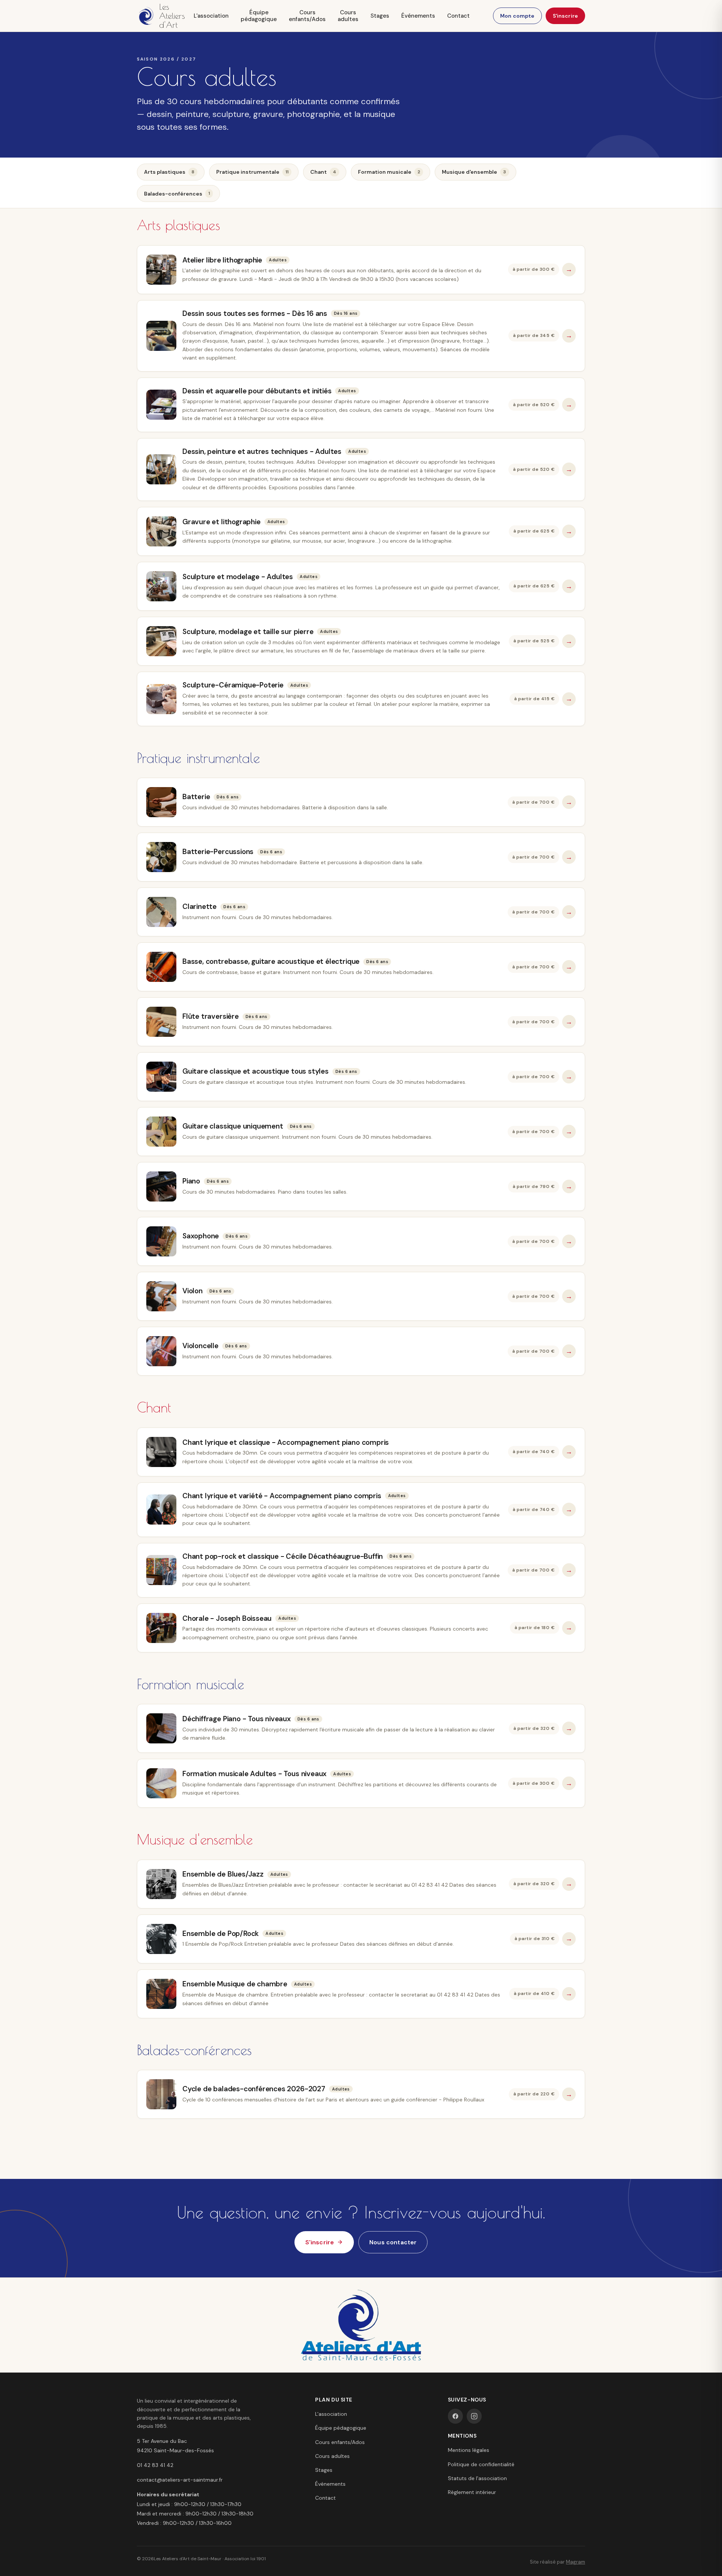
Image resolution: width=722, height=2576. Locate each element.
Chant (323, 172)
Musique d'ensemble (474, 172)
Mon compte (517, 16)
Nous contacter (393, 2242)
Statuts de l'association (477, 2478)
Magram (576, 2562)
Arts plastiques (169, 172)
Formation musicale (389, 172)
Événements (418, 16)
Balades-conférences (177, 194)
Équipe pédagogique (259, 16)
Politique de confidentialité (481, 2464)
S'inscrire (565, 16)
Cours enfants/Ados (307, 16)
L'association (211, 16)
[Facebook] (455, 2416)
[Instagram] (474, 2416)
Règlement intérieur (472, 2492)
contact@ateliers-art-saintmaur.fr (180, 2480)
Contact (458, 16)
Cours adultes (348, 16)
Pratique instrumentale (252, 172)
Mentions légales (469, 2450)
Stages (380, 16)
